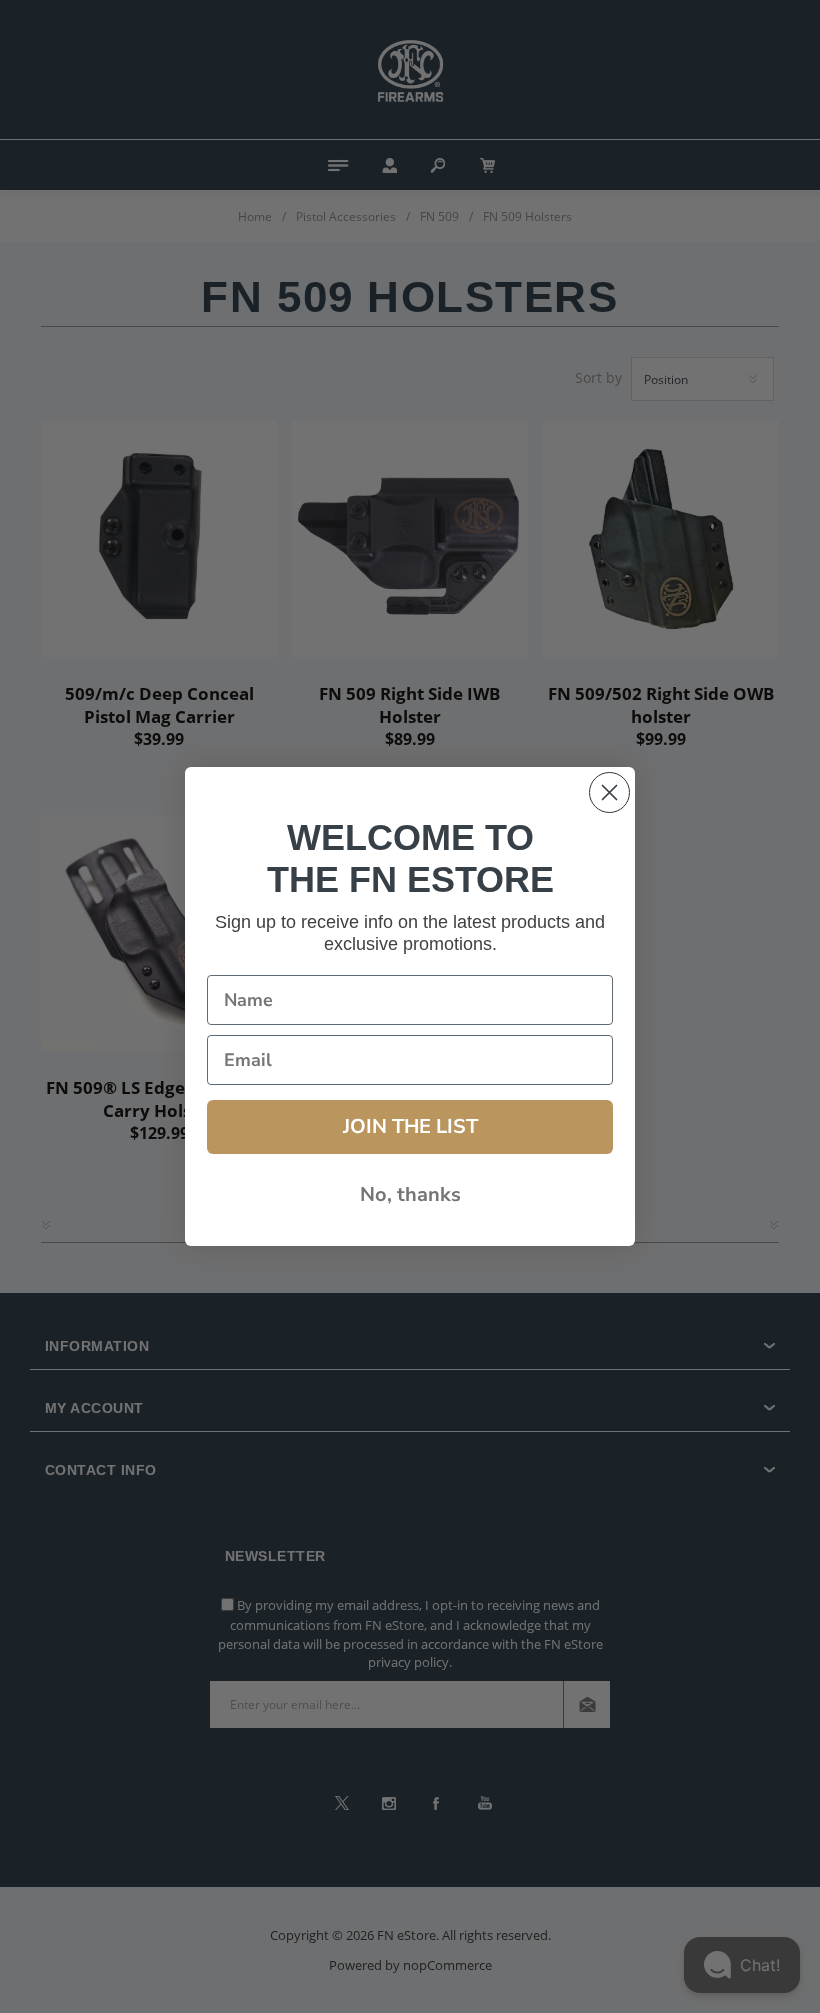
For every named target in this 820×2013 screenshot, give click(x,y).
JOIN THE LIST (410, 1126)
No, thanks (410, 1194)
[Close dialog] (609, 792)
